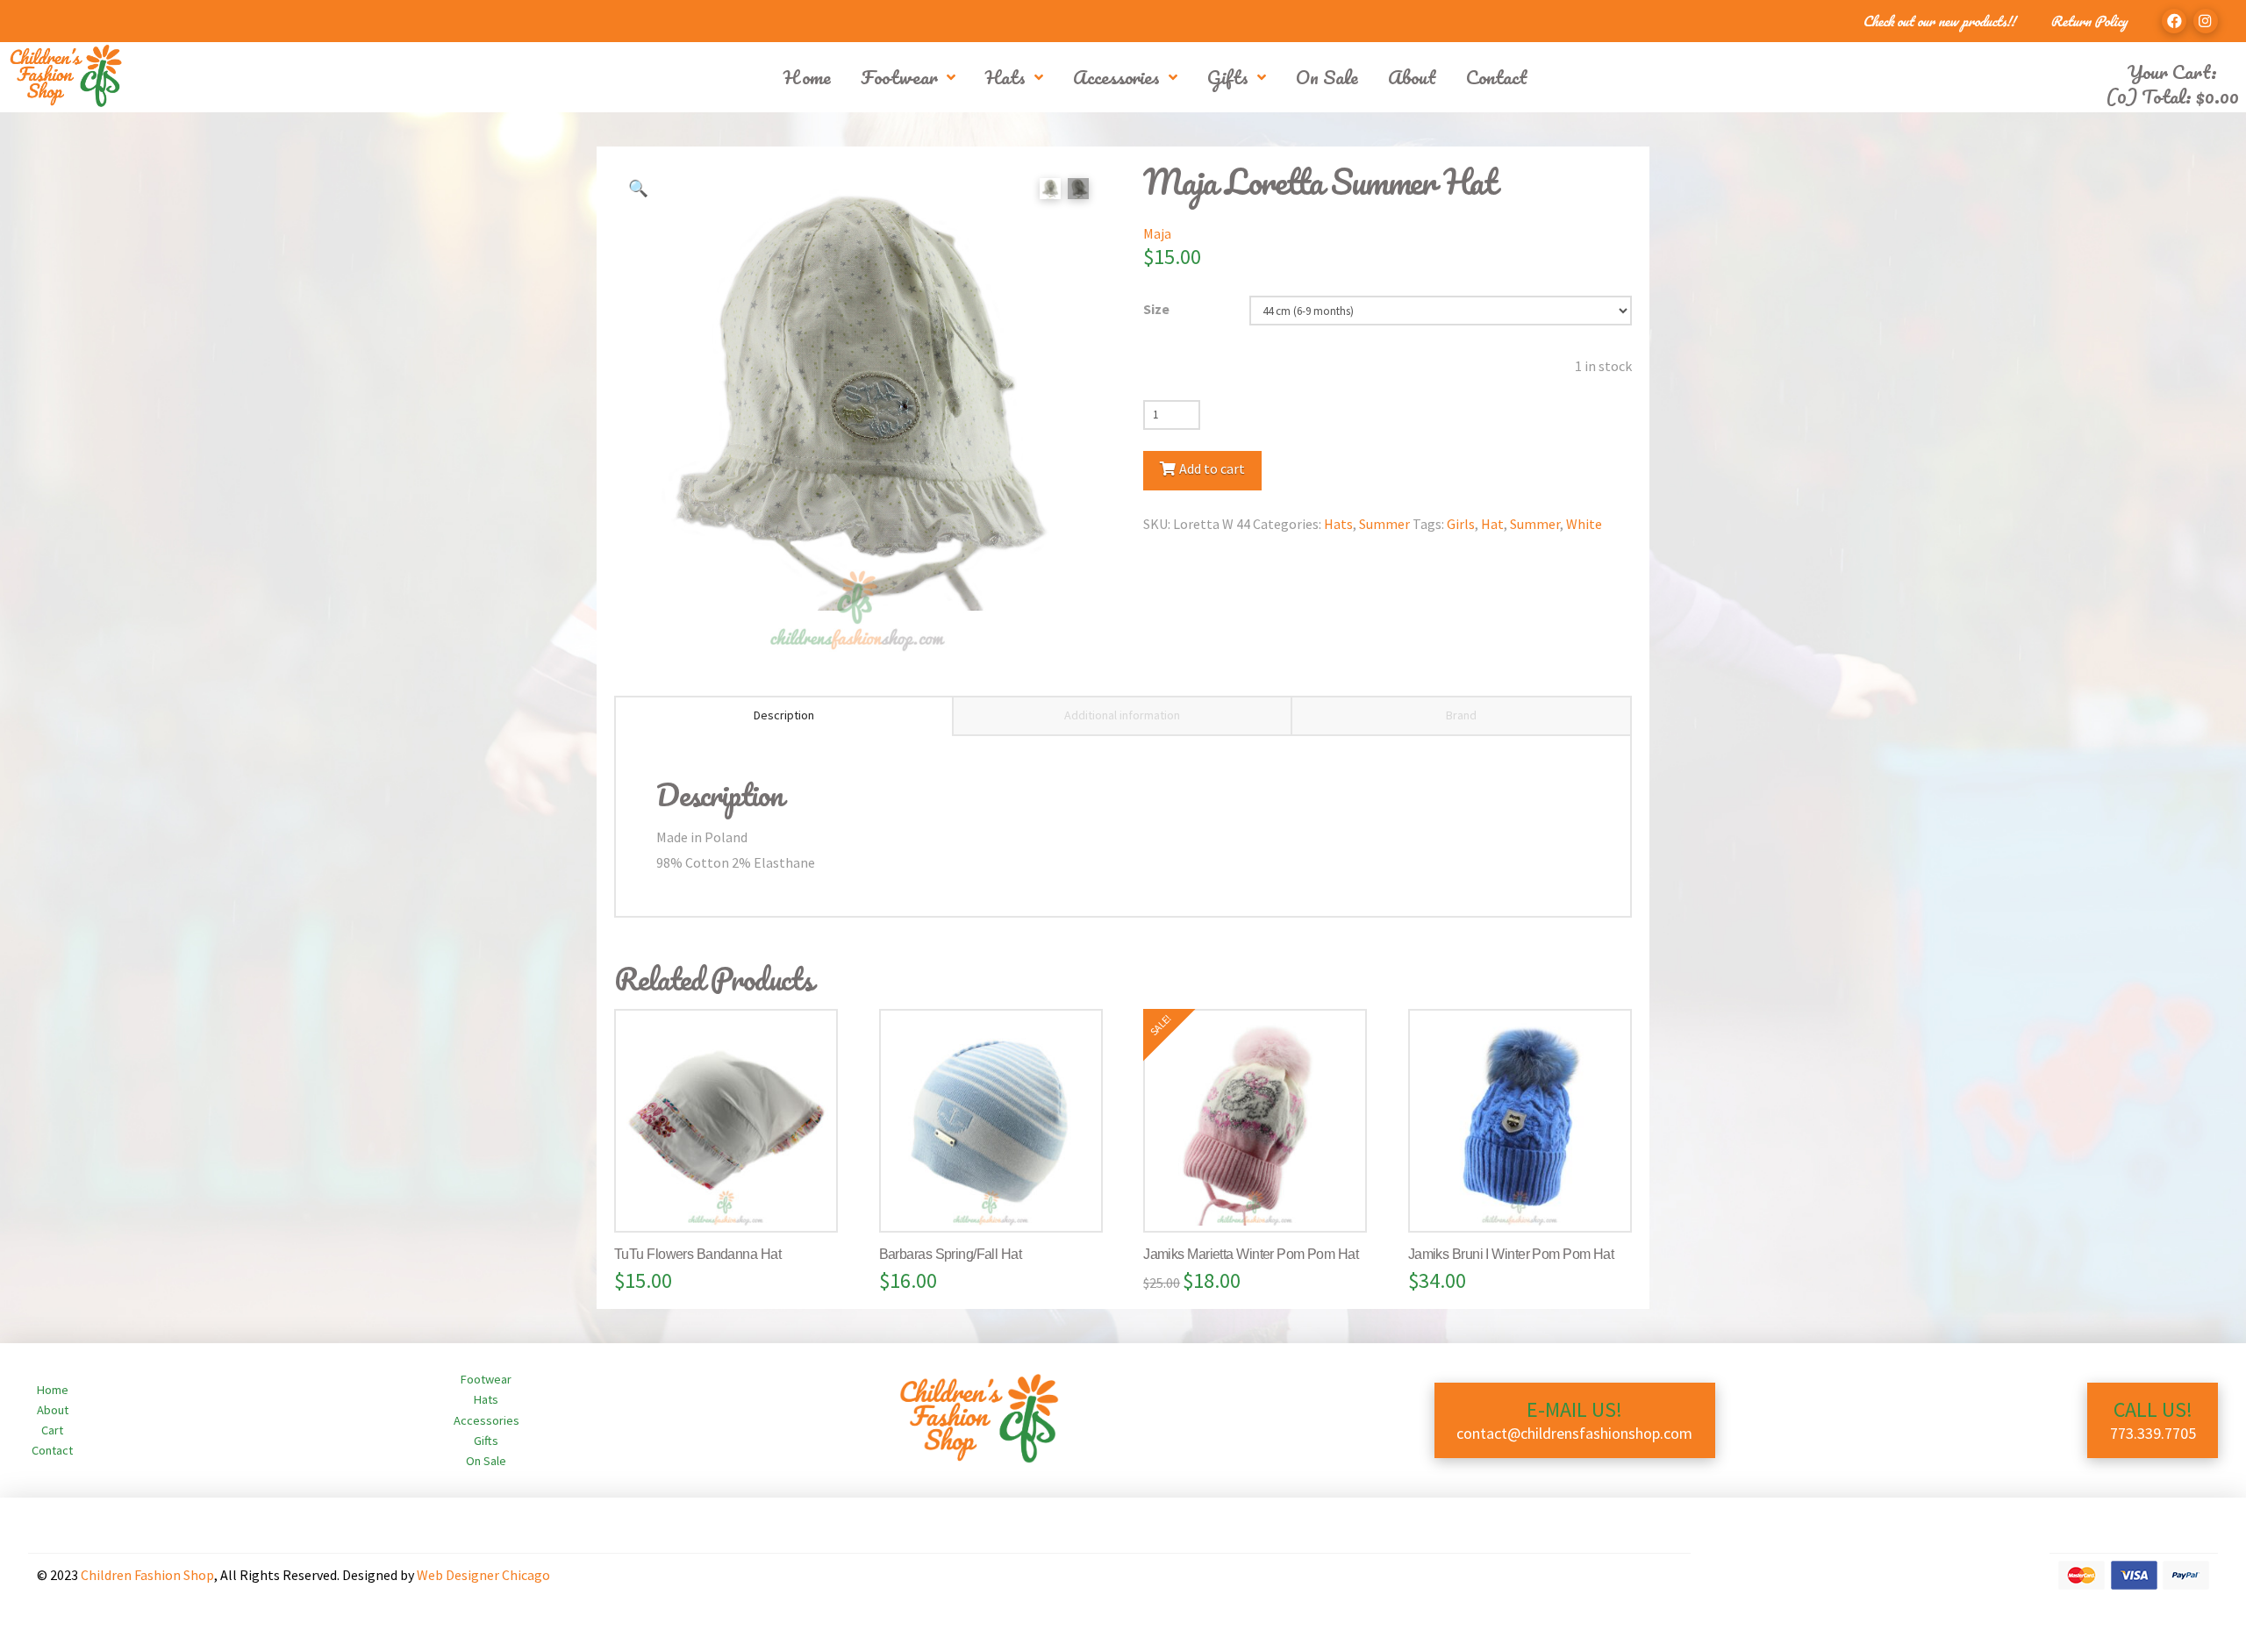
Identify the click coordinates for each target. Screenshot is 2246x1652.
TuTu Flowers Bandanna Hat (697, 1254)
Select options (733, 1201)
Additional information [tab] (1122, 715)
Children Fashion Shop (147, 1575)
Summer (1384, 524)
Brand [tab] (1461, 715)
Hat (1492, 524)
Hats (1338, 524)
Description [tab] (784, 715)
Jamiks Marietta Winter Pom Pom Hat (1251, 1254)
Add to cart (1212, 468)
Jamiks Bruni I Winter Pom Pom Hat (1511, 1254)
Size (1156, 309)
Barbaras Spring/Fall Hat (951, 1254)
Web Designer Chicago (483, 1575)
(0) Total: (2172, 96)
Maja (1157, 233)
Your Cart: (2172, 72)
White (1584, 524)
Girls (1461, 524)
